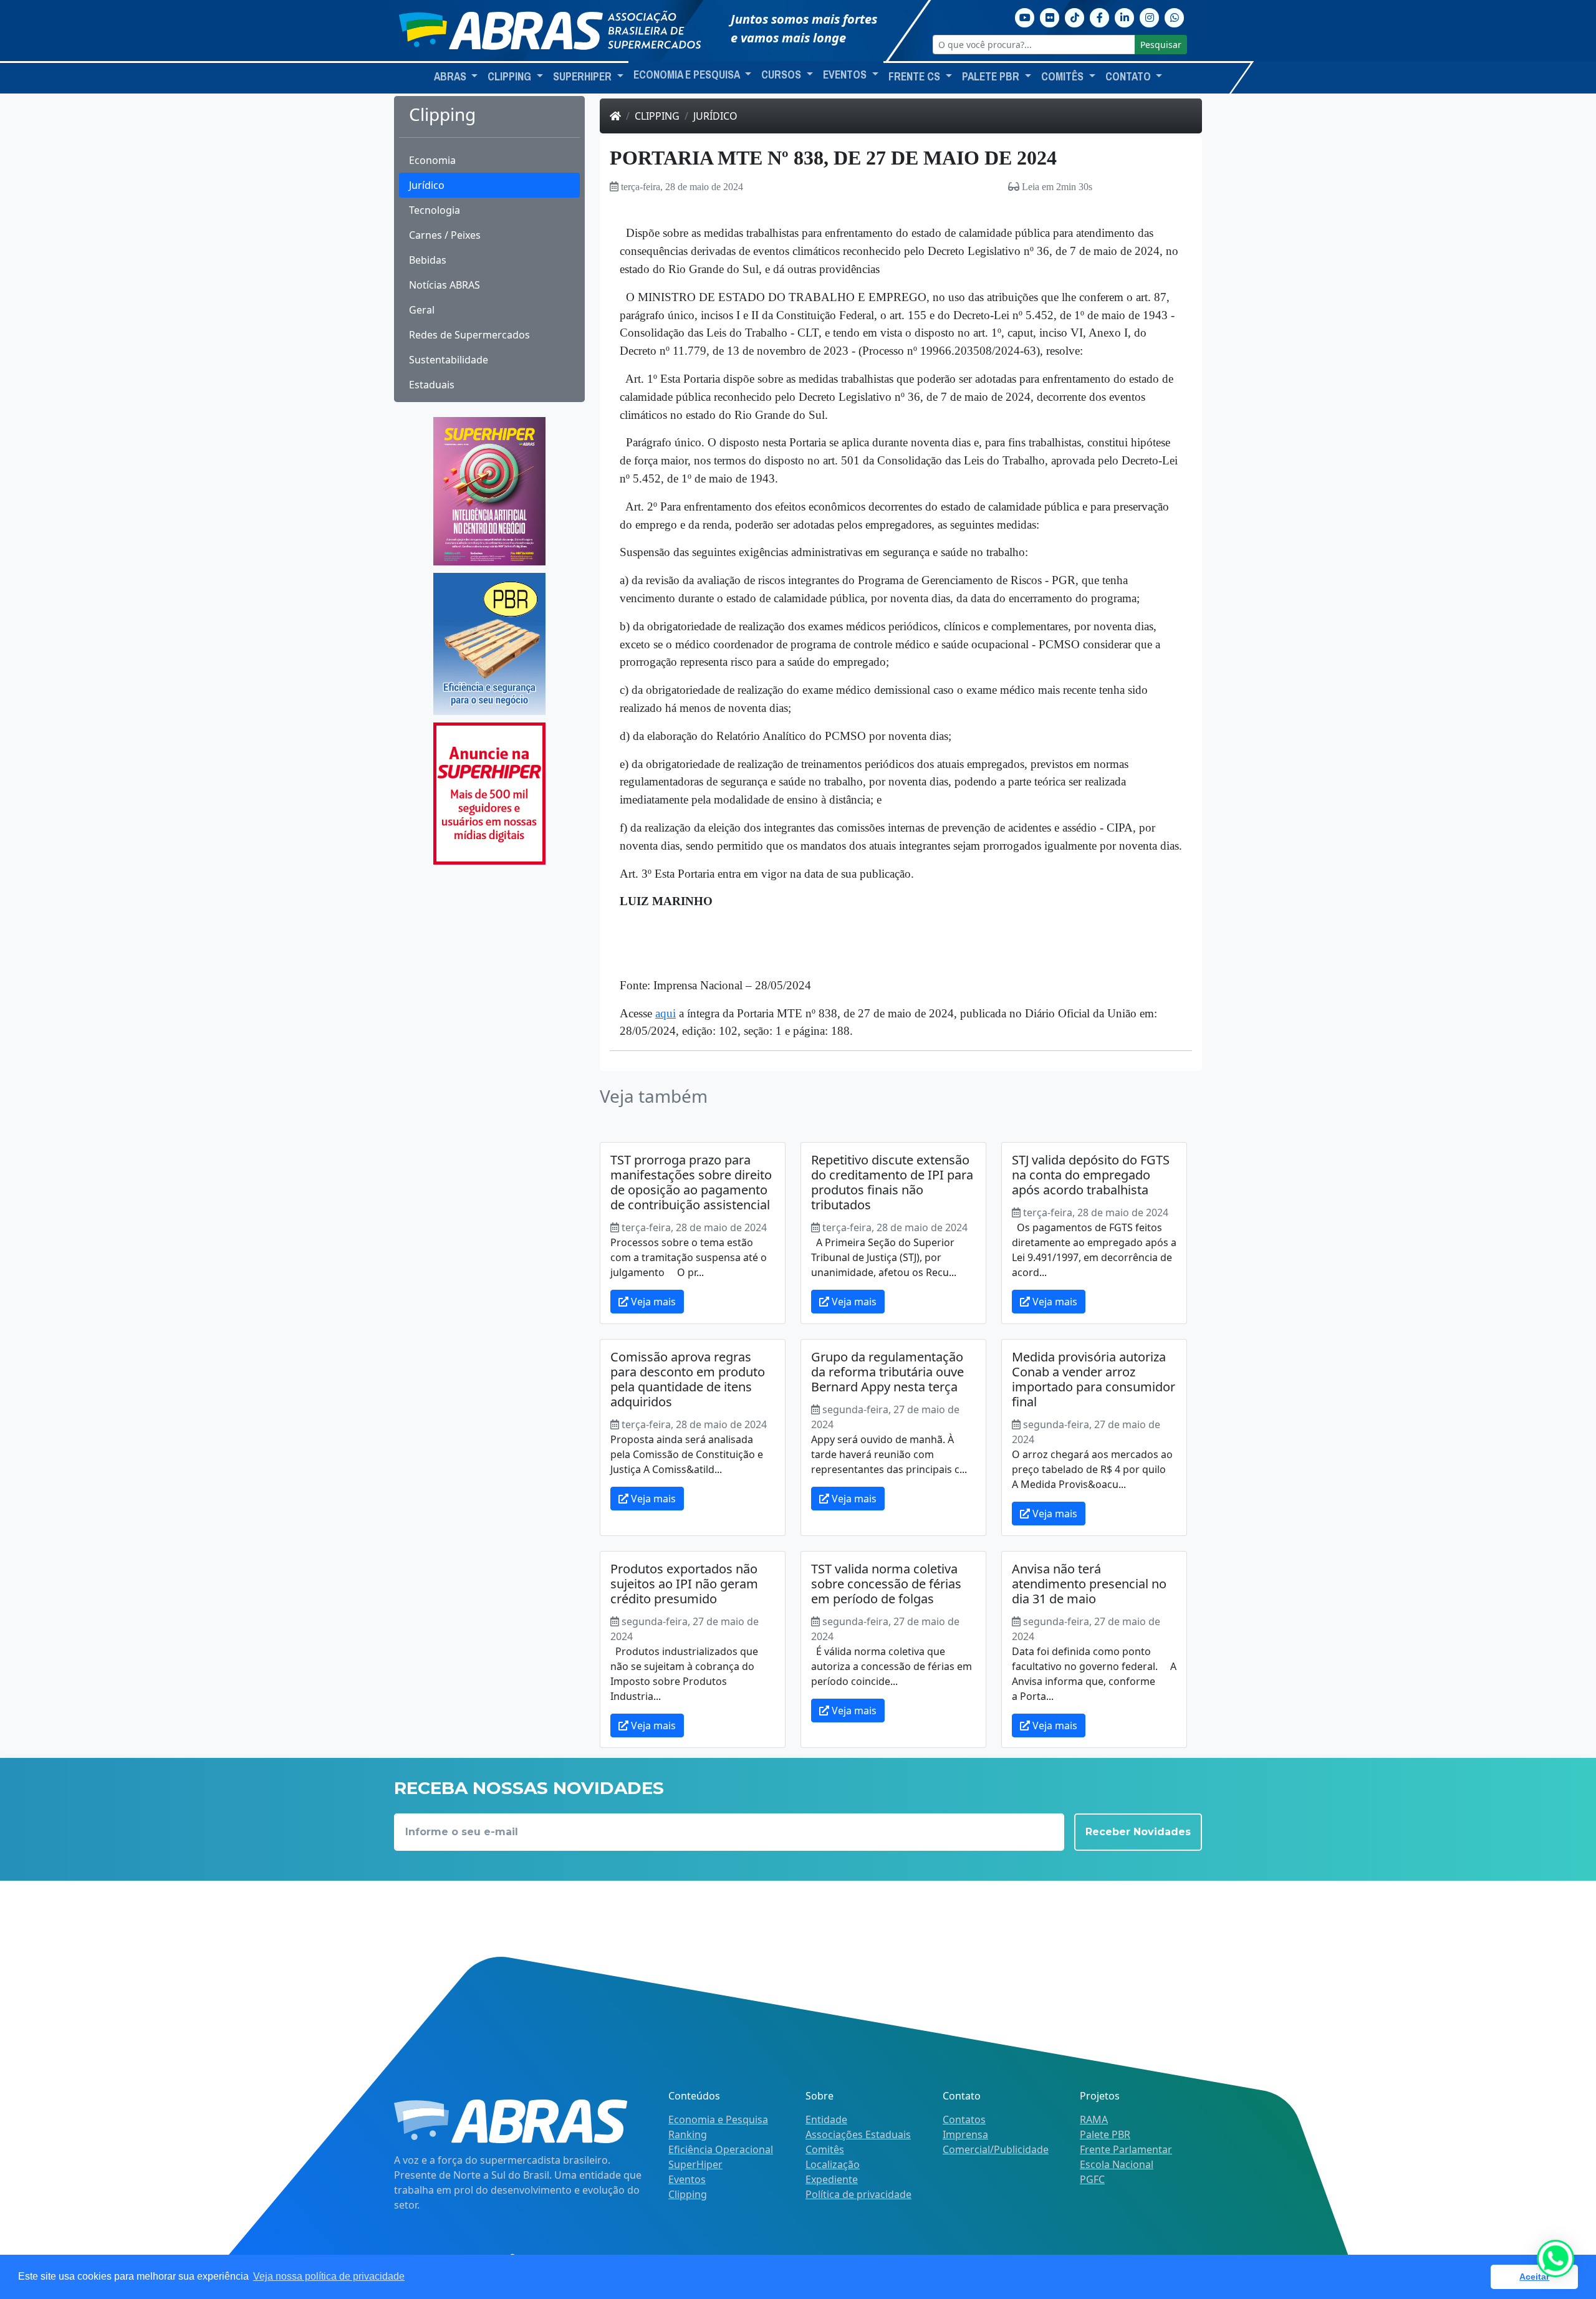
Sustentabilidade (449, 360)
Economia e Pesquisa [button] (688, 75)
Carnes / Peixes (445, 235)
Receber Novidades (1138, 1832)
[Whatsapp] (1175, 16)
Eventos (687, 2179)
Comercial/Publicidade (996, 2149)
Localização (833, 2164)
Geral (422, 310)
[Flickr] (1050, 16)
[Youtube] (1025, 16)
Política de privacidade (858, 2194)
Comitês (825, 2149)
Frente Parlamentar (1126, 2149)
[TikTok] (1075, 16)
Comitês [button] (1064, 77)
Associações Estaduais (858, 2134)
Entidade (826, 2119)
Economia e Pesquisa (718, 2119)
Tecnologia (435, 210)
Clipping (657, 116)
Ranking (688, 2134)
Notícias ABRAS (445, 285)
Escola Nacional (1117, 2164)
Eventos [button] (846, 75)
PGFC (1092, 2179)
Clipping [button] (511, 77)
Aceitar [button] (1534, 2277)
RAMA (1094, 2119)
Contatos (964, 2119)
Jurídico (427, 185)
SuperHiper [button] (584, 77)
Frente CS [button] (916, 77)
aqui (666, 1013)
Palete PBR (1105, 2134)
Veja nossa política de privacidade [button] (329, 2276)
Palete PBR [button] (992, 77)
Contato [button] (1129, 77)
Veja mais (652, 1302)
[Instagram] (1150, 16)
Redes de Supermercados (469, 335)
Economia (432, 160)
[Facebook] (1100, 16)
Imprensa (965, 2134)
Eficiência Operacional (721, 2149)
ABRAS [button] (451, 77)
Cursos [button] (782, 75)
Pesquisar (1161, 45)
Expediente (832, 2179)
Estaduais (432, 385)
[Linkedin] (1125, 16)
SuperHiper (695, 2164)
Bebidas (428, 260)
